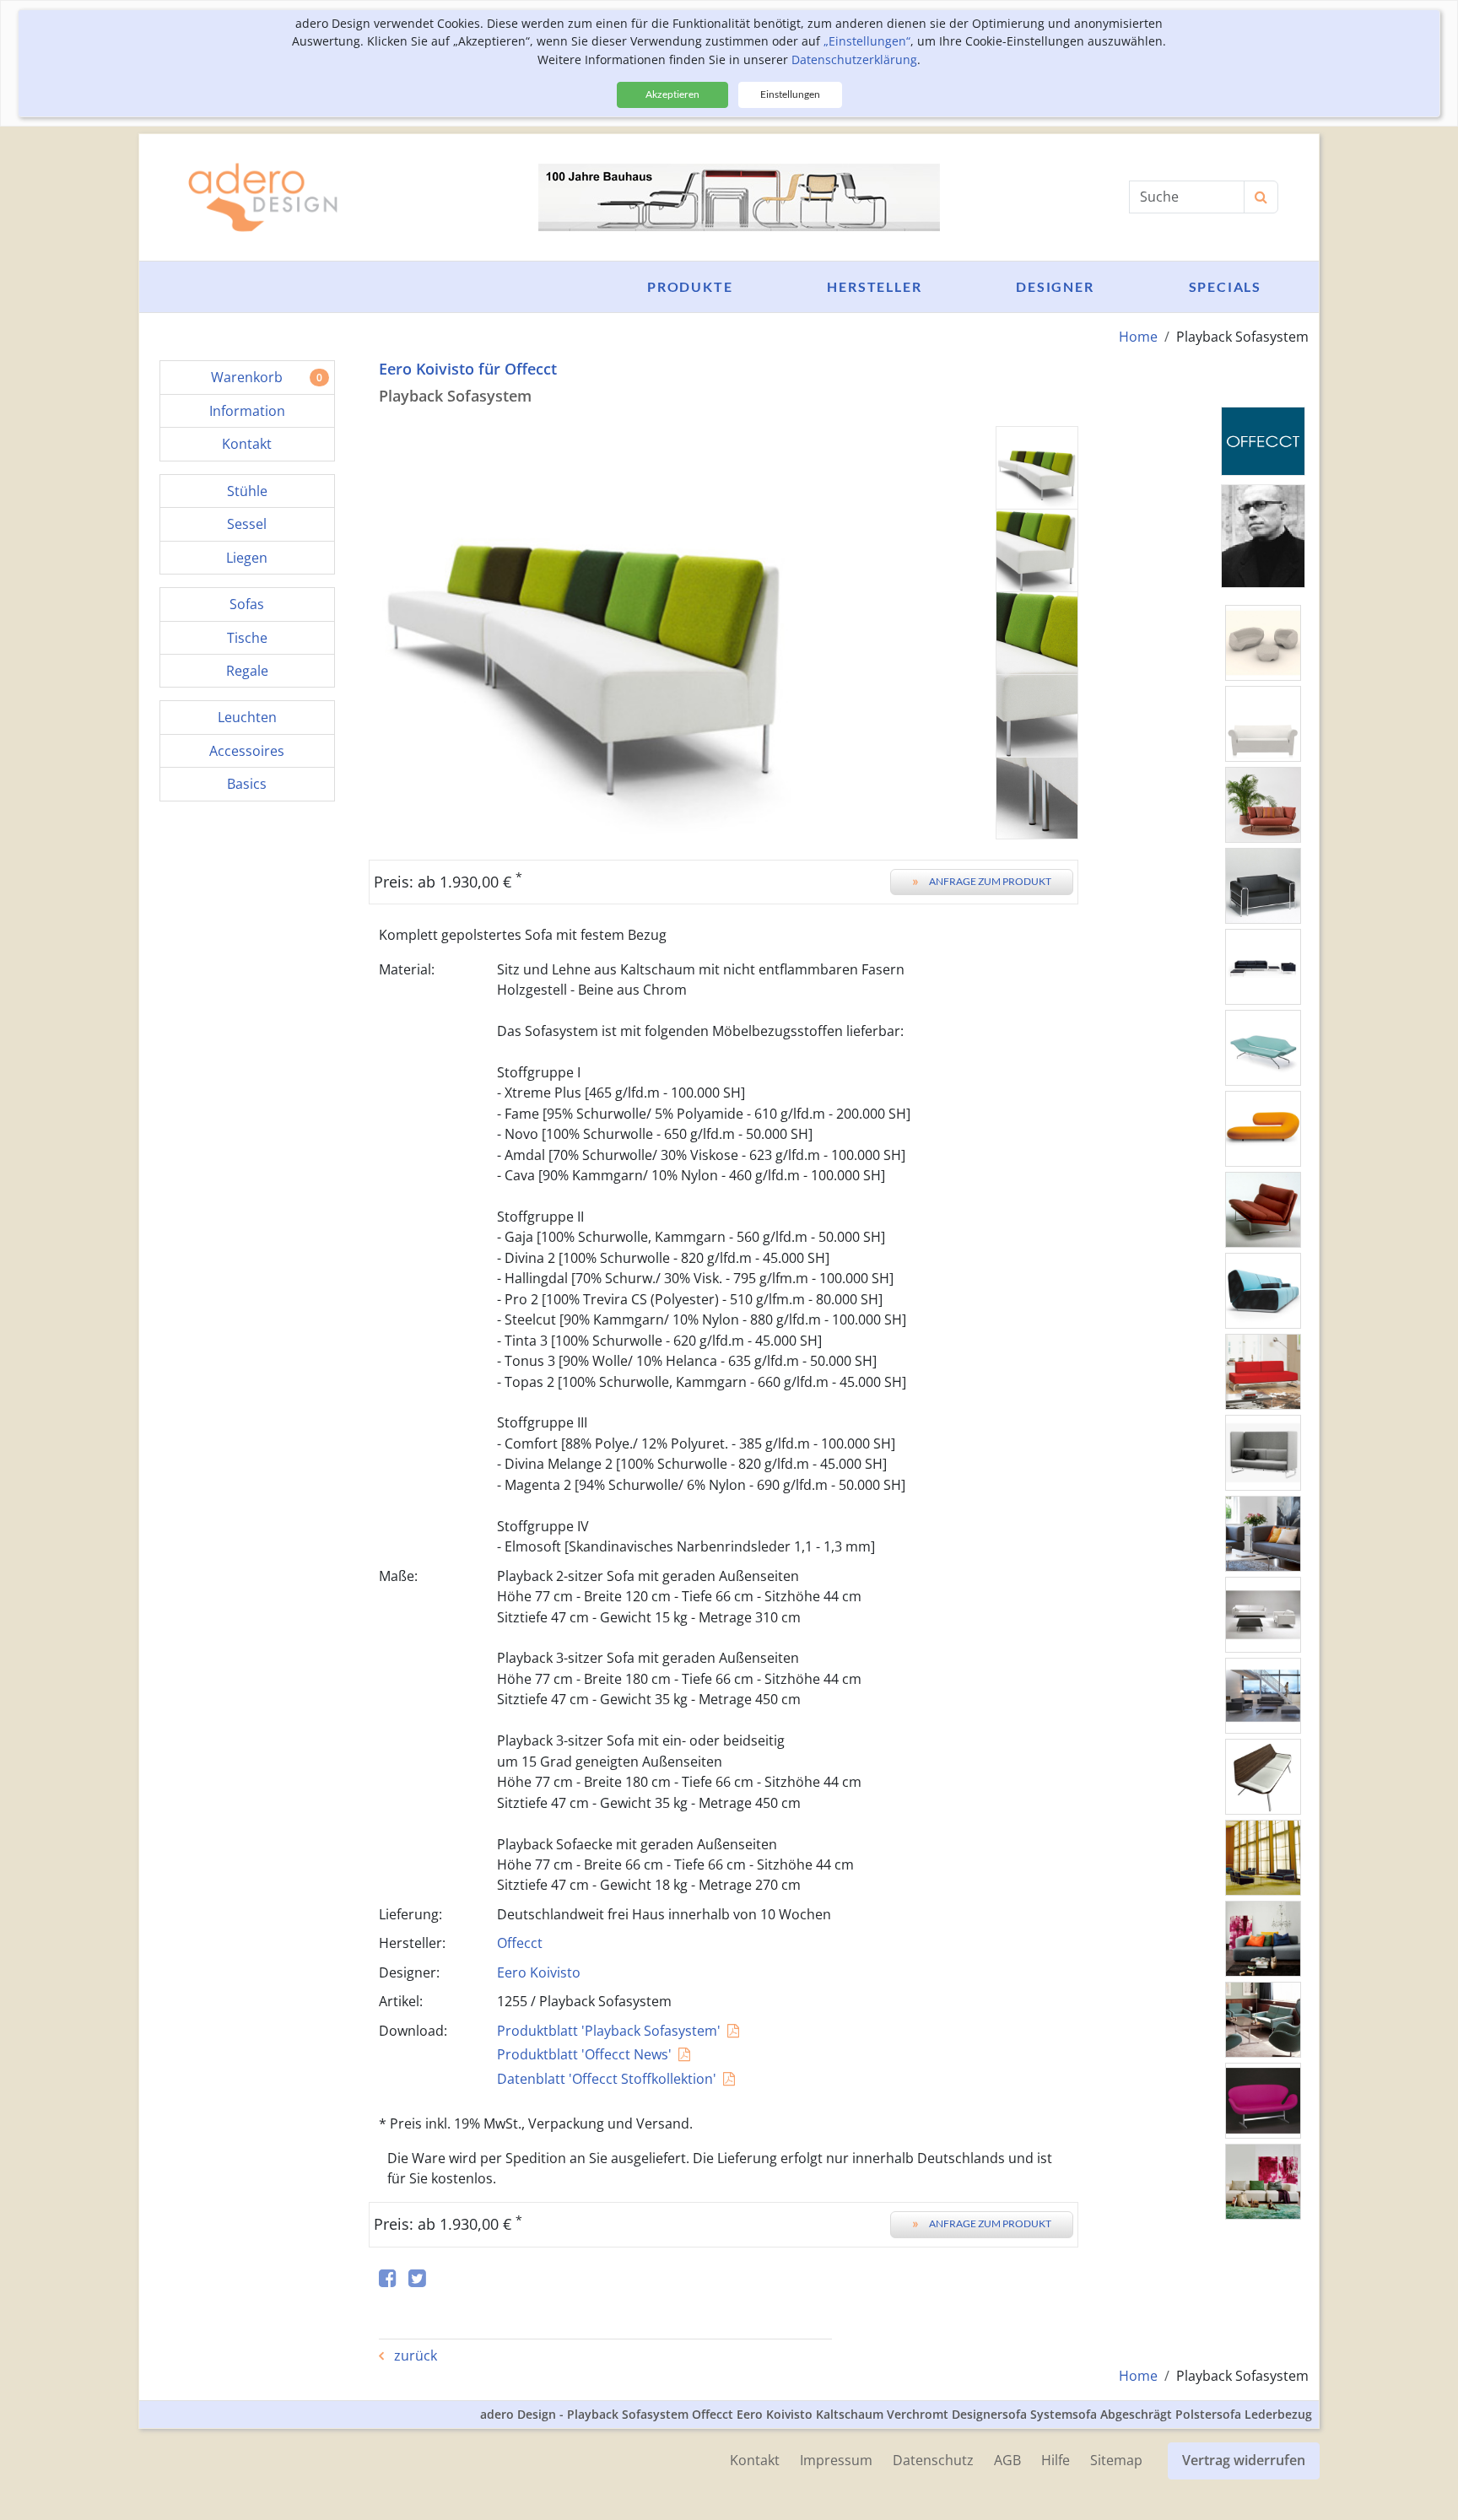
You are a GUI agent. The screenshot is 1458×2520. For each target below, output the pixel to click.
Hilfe (1056, 2460)
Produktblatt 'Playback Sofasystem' (609, 2031)
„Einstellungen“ (867, 41)
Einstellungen (790, 94)
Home (1138, 337)
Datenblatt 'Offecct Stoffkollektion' (607, 2079)
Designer (1055, 286)
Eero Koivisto (539, 1972)
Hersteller (874, 286)
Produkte (690, 286)
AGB (1007, 2460)
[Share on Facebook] (388, 2279)
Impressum (836, 2460)
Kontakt (755, 2460)
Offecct (520, 1943)
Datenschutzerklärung (854, 59)
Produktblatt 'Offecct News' (584, 2054)
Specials (1225, 286)
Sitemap (1116, 2460)
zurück (414, 2355)
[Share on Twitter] (417, 2279)
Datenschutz (933, 2460)
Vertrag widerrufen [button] (1244, 2460)
